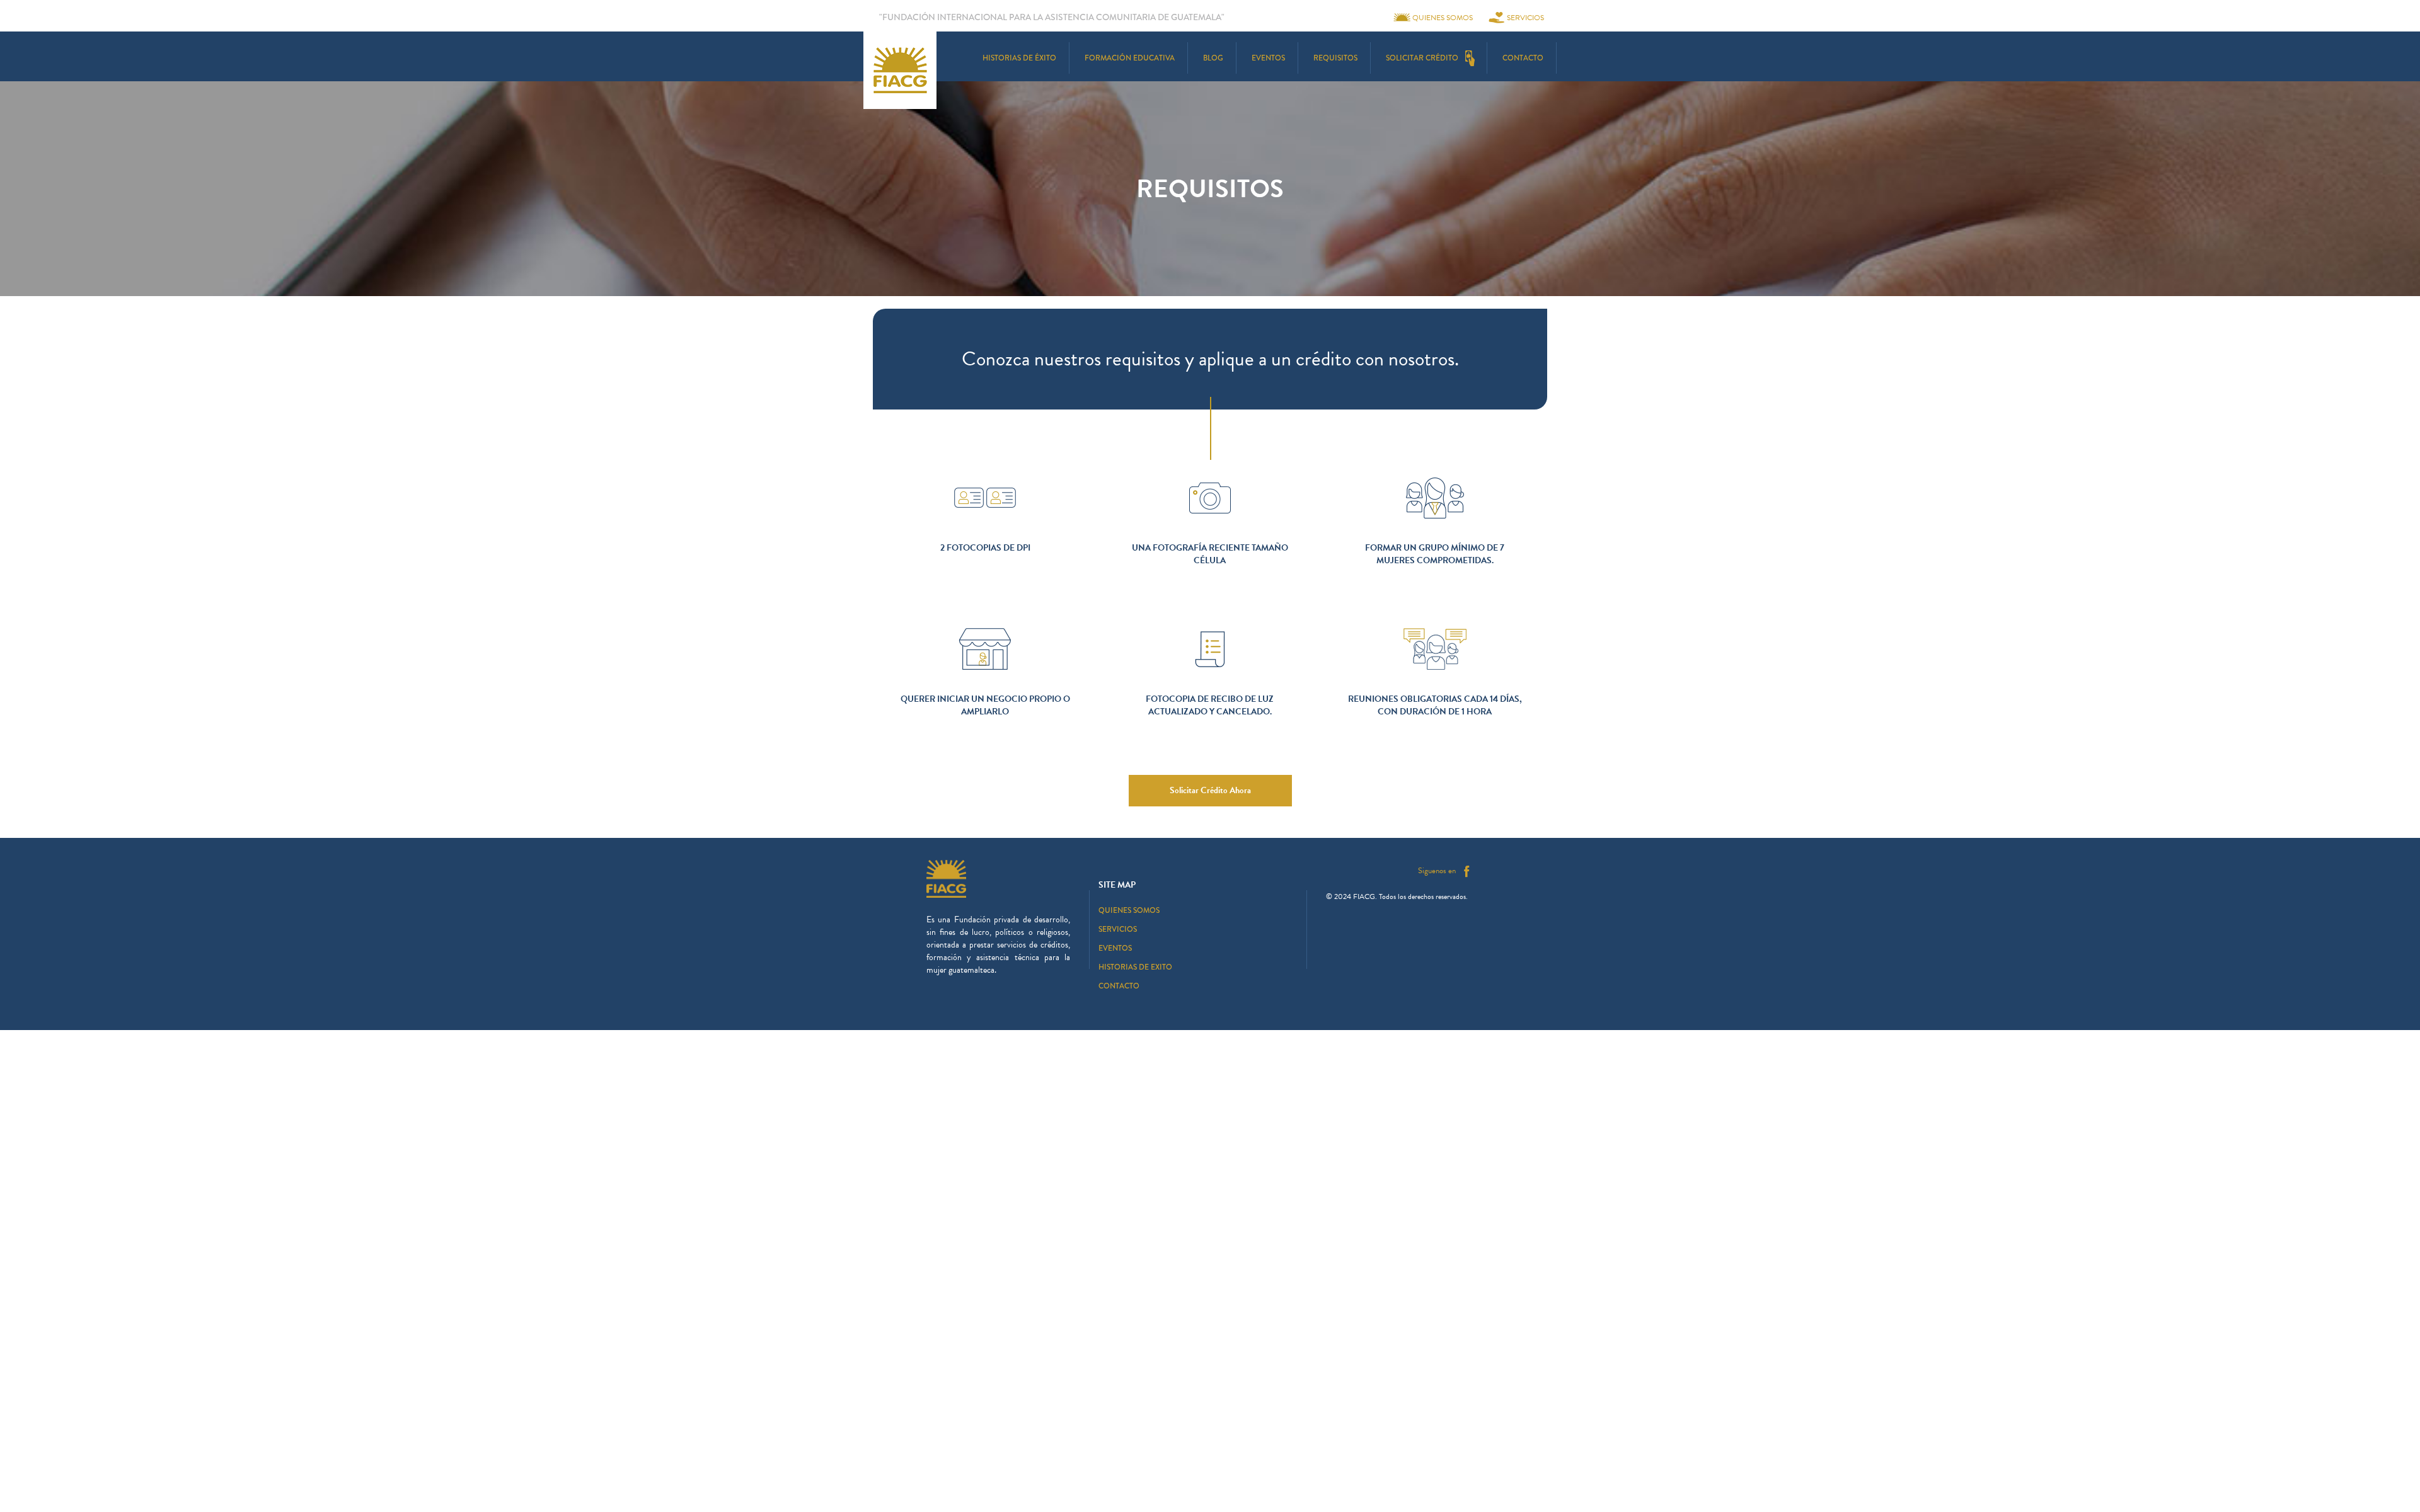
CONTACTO (1523, 58)
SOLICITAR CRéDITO (1422, 58)
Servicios (1525, 18)
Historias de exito (1135, 967)
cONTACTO (1119, 986)
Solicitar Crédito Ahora (1210, 790)
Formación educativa (1130, 58)
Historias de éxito (1019, 58)
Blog (1213, 58)
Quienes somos (1443, 18)
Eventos (1268, 58)
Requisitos (1335, 58)
